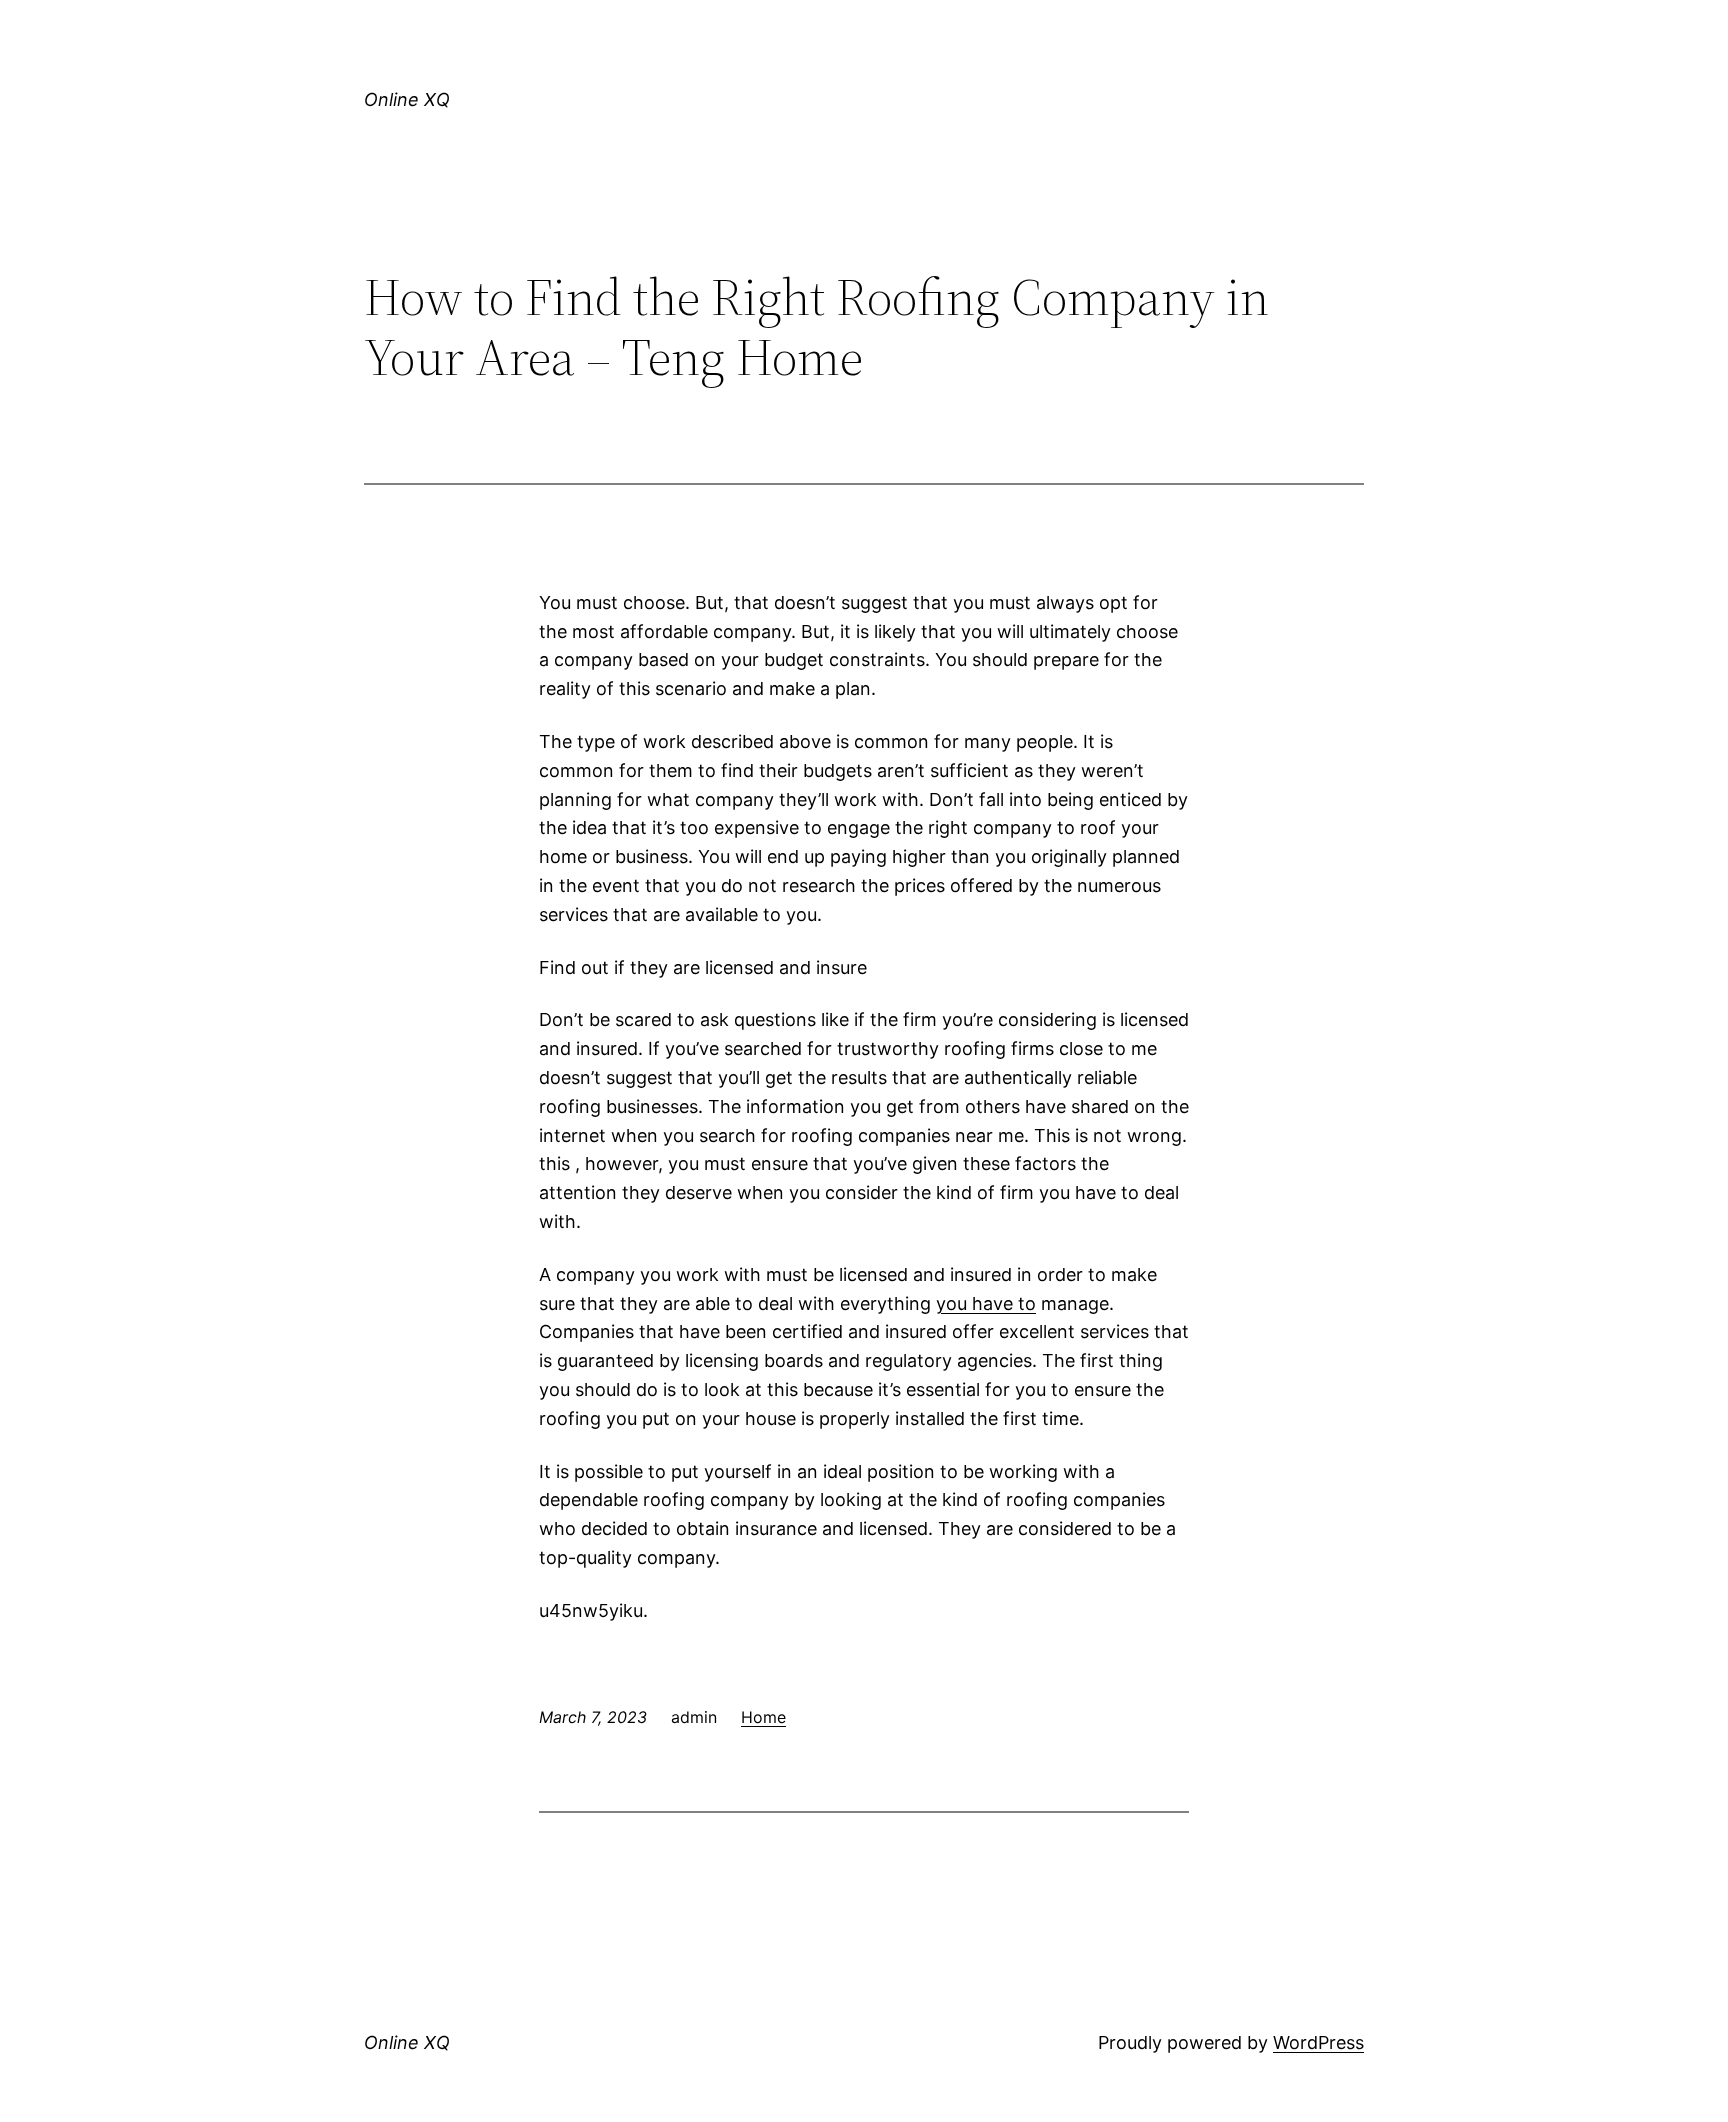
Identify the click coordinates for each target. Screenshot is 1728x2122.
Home (763, 1717)
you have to (986, 1303)
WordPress (1318, 2042)
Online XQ (407, 99)
